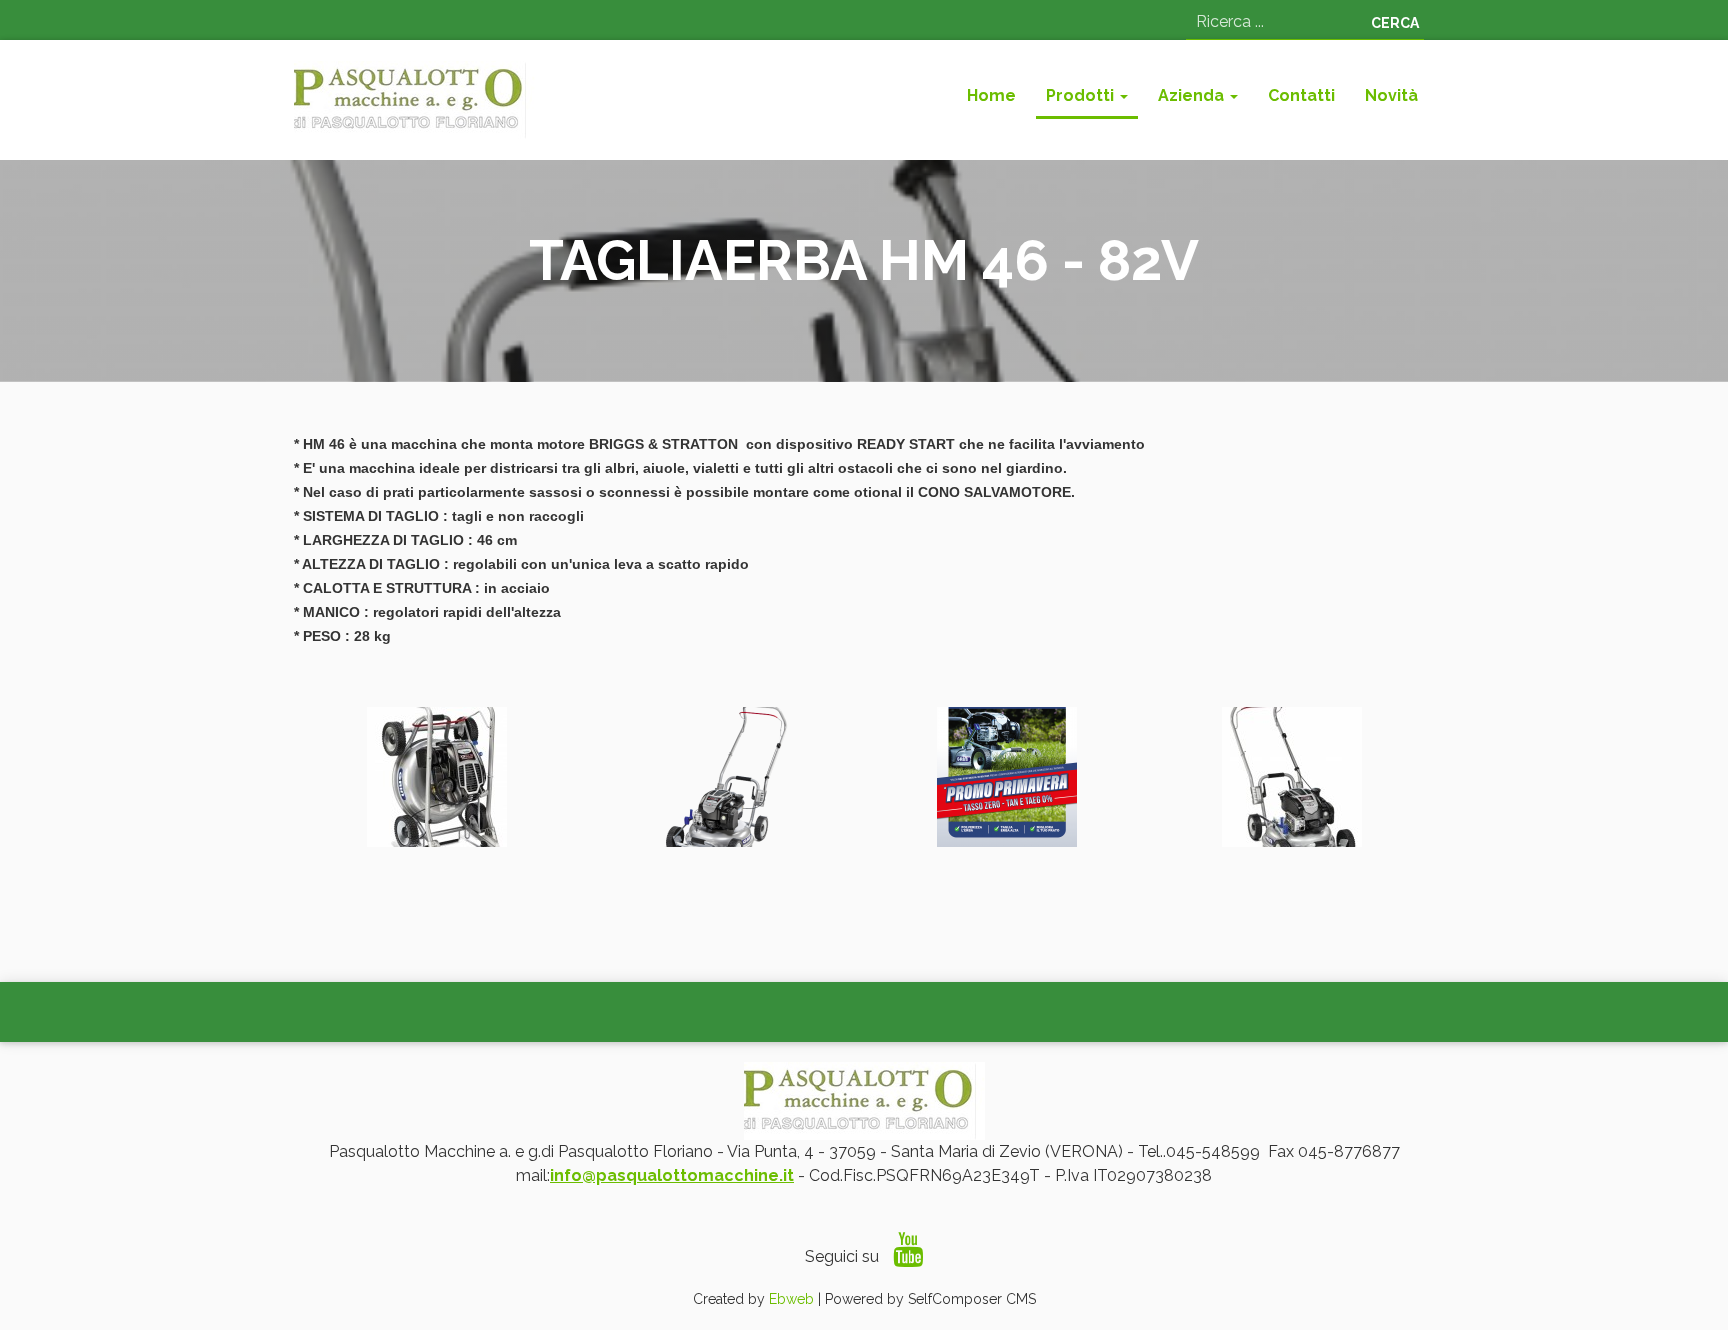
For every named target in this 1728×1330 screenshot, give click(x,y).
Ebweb (791, 1299)
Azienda (1193, 95)
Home (991, 95)
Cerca (1395, 23)
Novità (1391, 95)
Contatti (1301, 95)
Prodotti (1082, 95)
